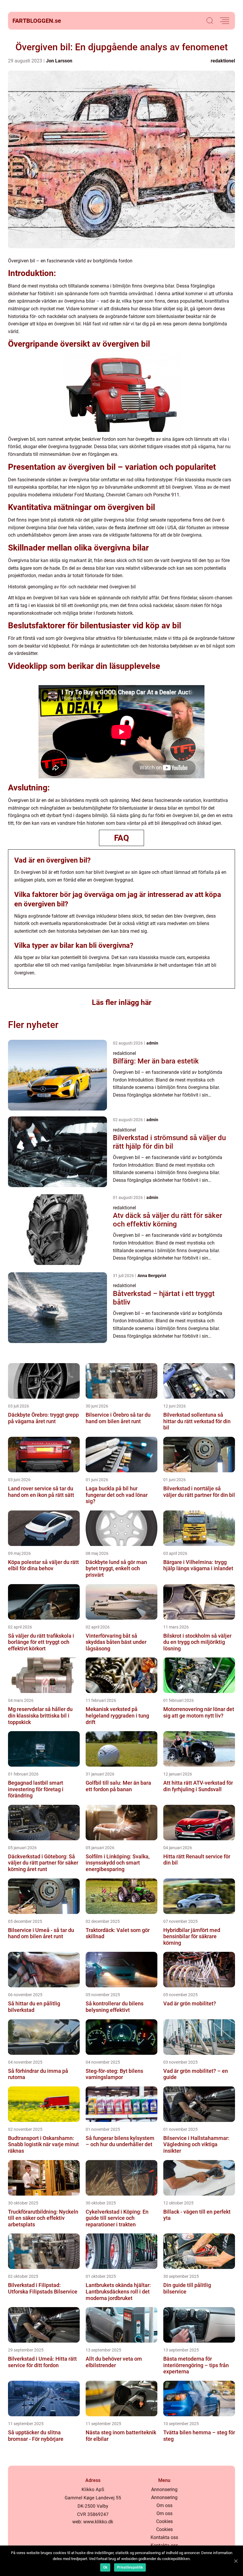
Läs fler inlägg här (122, 1002)
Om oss (164, 2505)
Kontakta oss (164, 2537)
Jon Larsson (59, 61)
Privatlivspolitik (130, 2567)
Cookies (164, 2521)
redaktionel (223, 61)
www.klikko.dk (98, 2522)
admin (152, 1043)
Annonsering (164, 2489)
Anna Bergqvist (152, 1276)
